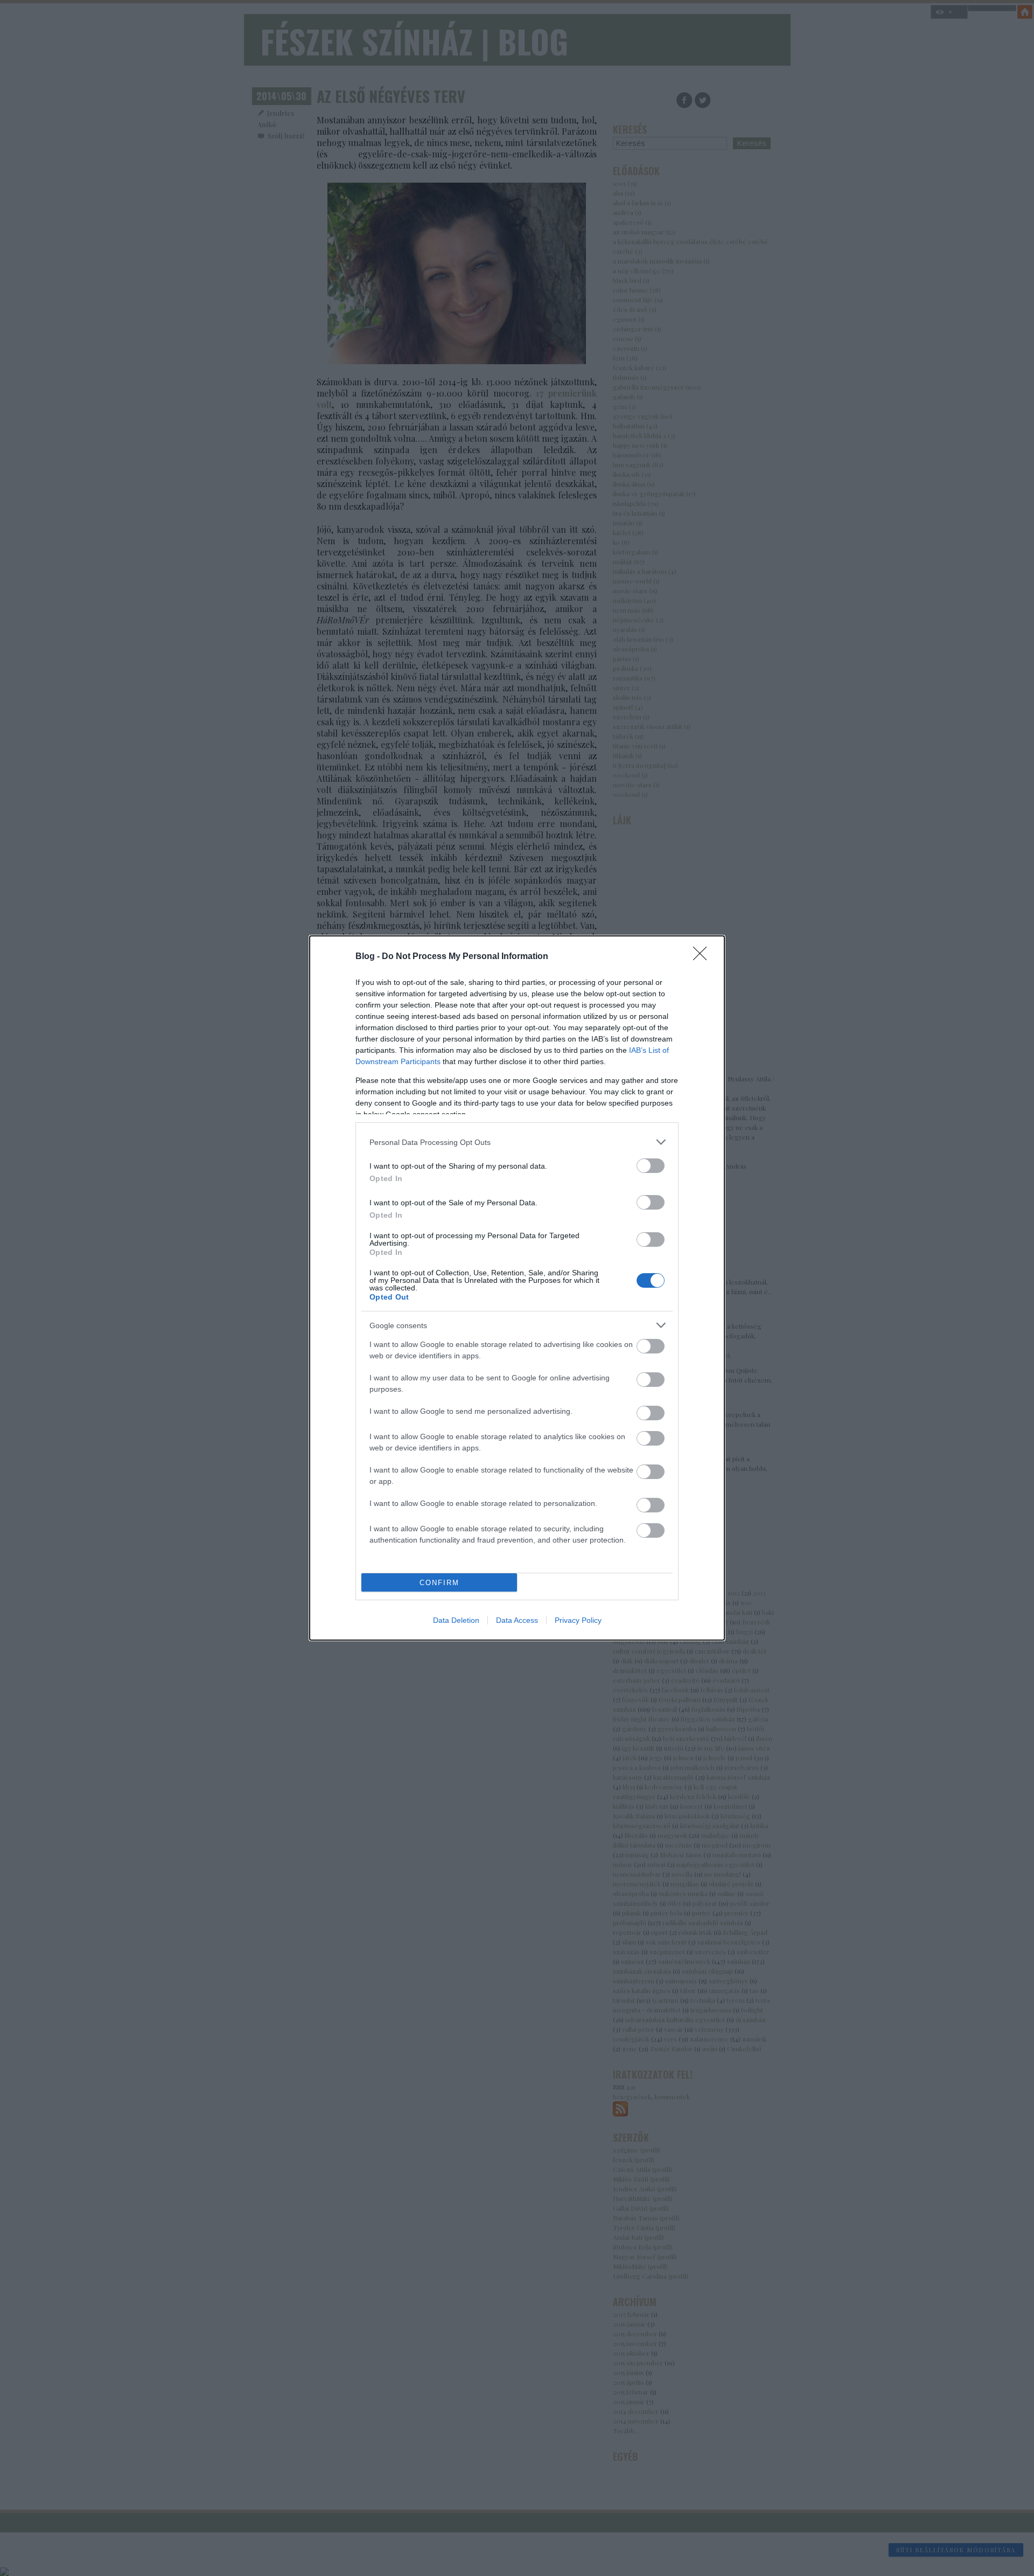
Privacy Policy (578, 1620)
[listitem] (517, 1142)
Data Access (517, 1620)
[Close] (703, 957)
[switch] (651, 1166)
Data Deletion (456, 1620)
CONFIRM (439, 1583)
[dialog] (517, 1288)
